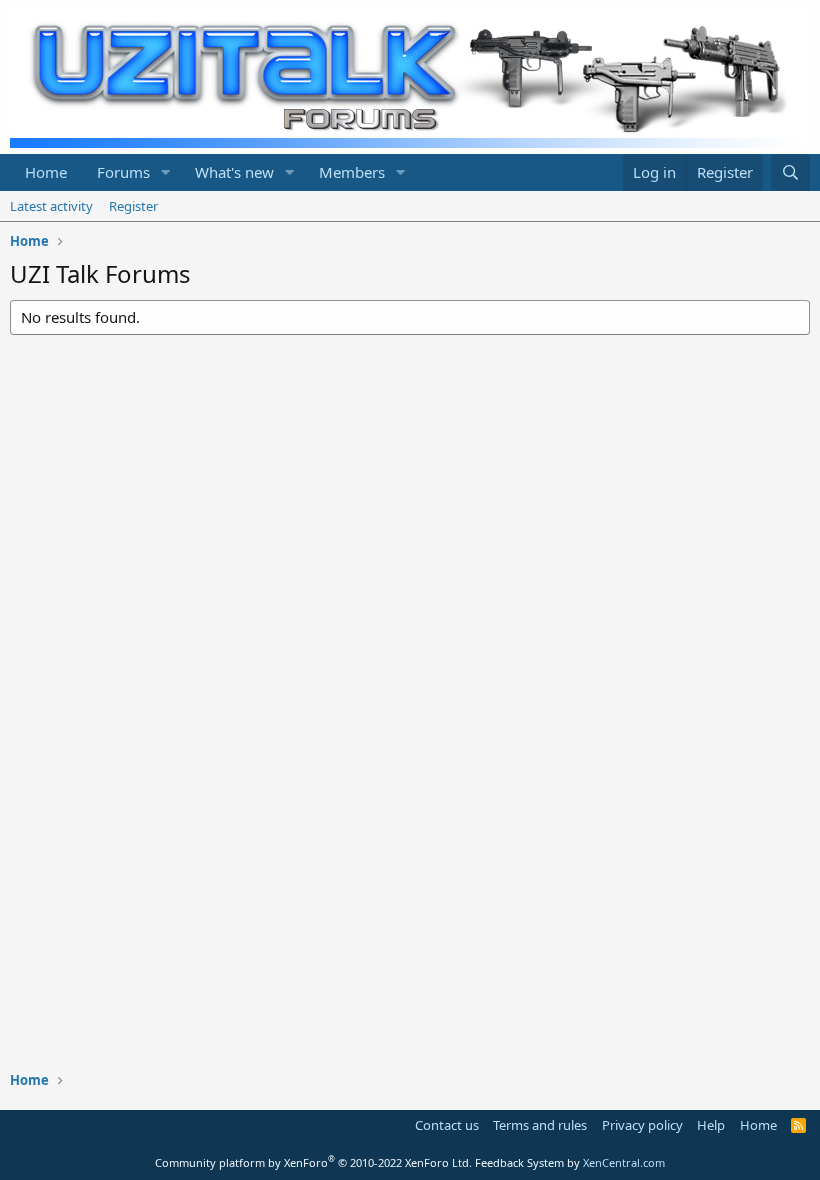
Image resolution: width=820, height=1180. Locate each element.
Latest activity (51, 206)
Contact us (447, 1125)
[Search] (790, 172)
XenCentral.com (624, 1162)
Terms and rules (540, 1125)
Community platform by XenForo (313, 1162)
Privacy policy (642, 1125)
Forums (123, 172)
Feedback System (519, 1162)
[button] (166, 172)
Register (133, 206)
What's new (234, 172)
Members (352, 172)
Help (711, 1125)
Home (46, 172)
